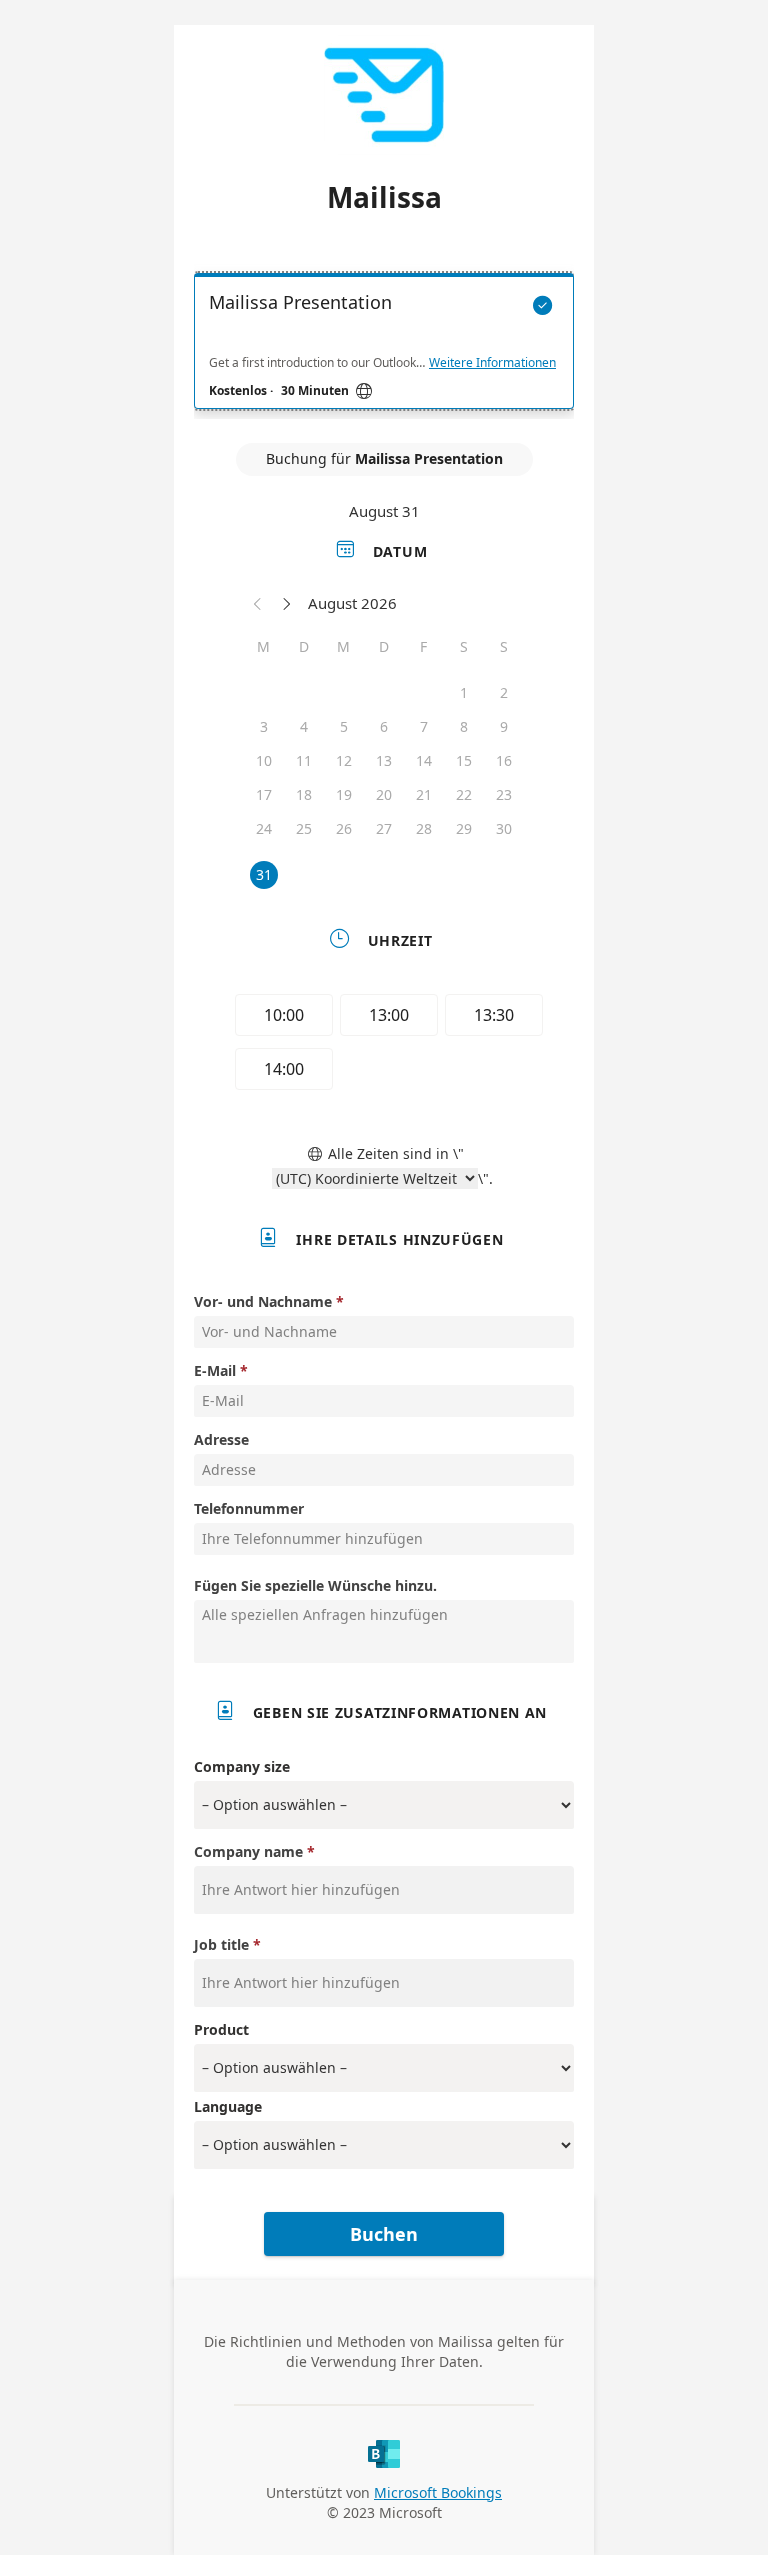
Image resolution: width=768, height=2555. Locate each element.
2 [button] (504, 692)
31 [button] (264, 874)
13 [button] (384, 760)
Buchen (384, 2234)
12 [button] (344, 760)
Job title (221, 1944)
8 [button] (464, 726)
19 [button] (344, 794)
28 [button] (424, 828)
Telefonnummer (249, 1508)
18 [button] (304, 794)
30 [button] (504, 828)
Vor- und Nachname (263, 1301)
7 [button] (424, 726)
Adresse (221, 1439)
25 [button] (304, 828)
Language (228, 2106)
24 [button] (264, 828)
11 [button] (304, 760)
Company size (242, 1766)
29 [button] (464, 828)
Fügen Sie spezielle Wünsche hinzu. (315, 1585)
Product (221, 2029)
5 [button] (344, 726)
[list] (384, 346)
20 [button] (384, 794)
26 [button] (344, 828)
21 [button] (424, 794)
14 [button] (424, 760)
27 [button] (384, 828)
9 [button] (504, 726)
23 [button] (504, 794)
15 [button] (464, 760)
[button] (258, 603)
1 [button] (464, 692)
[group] (384, 1045)
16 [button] (504, 760)
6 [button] (384, 726)
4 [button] (304, 726)
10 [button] (264, 760)
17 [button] (264, 794)
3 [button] (264, 726)
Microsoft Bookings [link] (438, 2492)
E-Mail (215, 1370)
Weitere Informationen (492, 363)
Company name (248, 1851)
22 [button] (464, 794)
